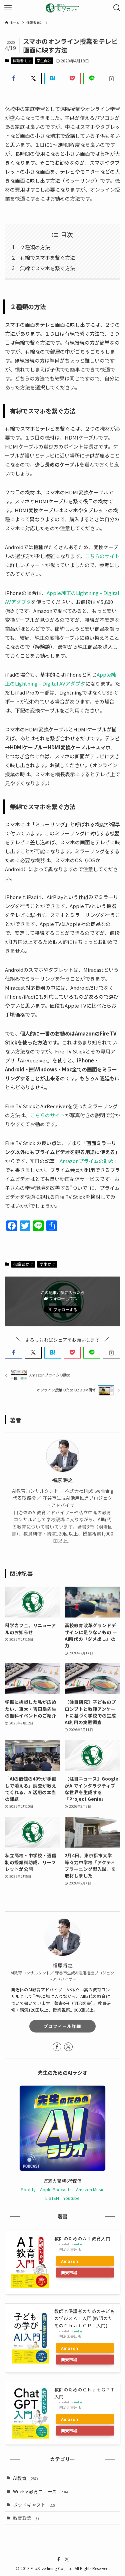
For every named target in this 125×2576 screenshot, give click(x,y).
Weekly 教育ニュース (40, 2491)
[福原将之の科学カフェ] (62, 8)
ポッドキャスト (34, 2505)
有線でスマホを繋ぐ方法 (47, 257)
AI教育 (25, 2478)
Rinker (78, 2244)
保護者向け (22, 60)
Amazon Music (90, 2189)
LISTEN (52, 2198)
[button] (13, 79)
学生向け (44, 60)
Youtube (71, 2198)
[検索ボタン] (117, 8)
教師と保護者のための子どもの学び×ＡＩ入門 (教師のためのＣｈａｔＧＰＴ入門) (85, 2318)
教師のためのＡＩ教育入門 (82, 2238)
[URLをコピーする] (111, 79)
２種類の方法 (35, 247)
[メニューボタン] (8, 8)
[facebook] (57, 2047)
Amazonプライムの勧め (87, 1161)
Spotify (28, 2189)
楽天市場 (69, 2272)
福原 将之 (62, 1480)
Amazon (69, 2261)
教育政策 (26, 2518)
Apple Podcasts (56, 2189)
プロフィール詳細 (62, 2026)
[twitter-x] (68, 2047)
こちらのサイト (102, 556)
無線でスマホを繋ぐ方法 (47, 268)
